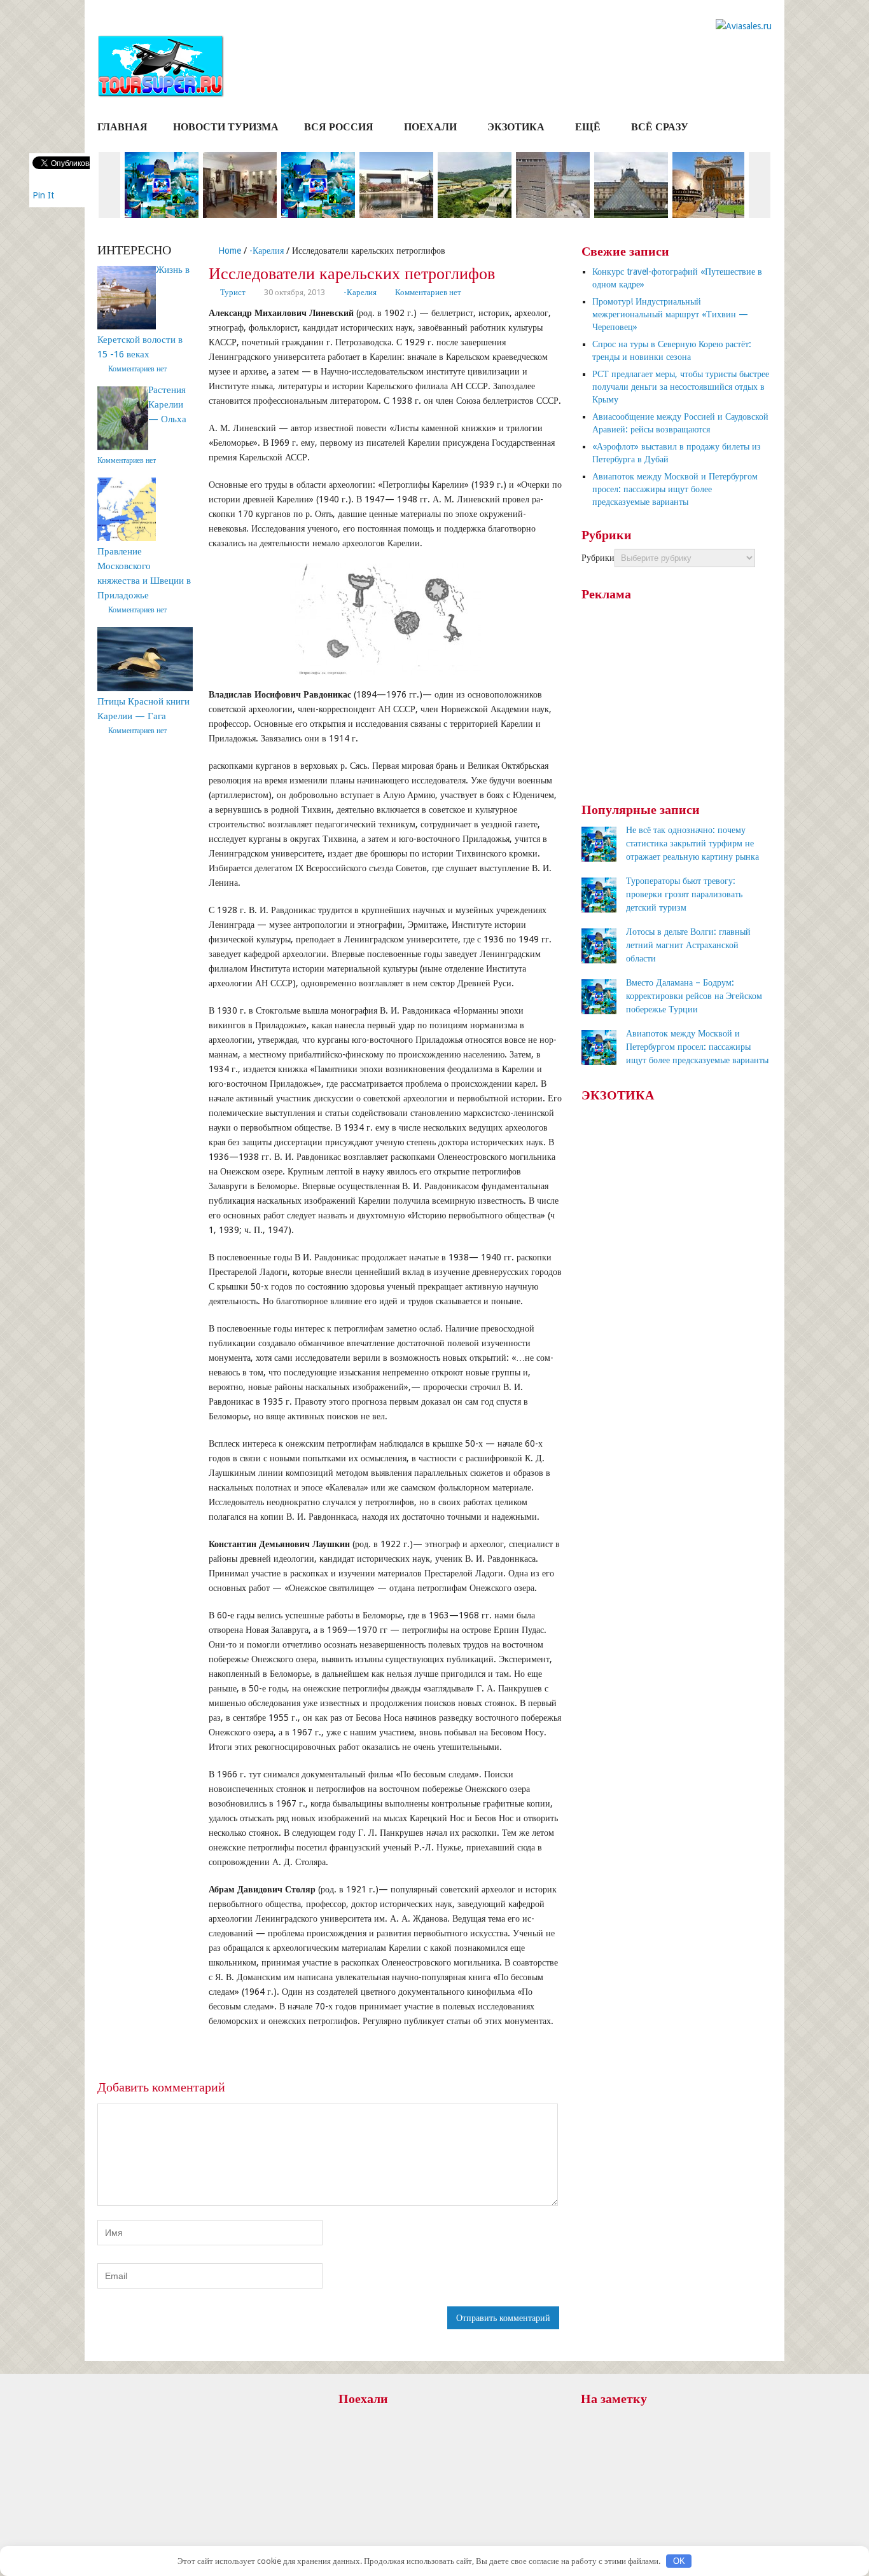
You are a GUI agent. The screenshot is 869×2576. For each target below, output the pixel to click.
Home (228, 251)
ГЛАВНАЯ (122, 127)
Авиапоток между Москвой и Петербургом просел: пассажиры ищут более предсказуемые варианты (675, 489)
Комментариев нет (428, 292)
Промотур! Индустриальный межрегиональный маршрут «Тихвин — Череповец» (670, 314)
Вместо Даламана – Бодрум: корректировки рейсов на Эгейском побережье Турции (694, 996)
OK (679, 2561)
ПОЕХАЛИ (430, 127)
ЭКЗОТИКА (516, 127)
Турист (233, 292)
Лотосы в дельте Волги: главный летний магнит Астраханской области (688, 945)
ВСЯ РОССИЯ (339, 127)
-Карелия (267, 251)
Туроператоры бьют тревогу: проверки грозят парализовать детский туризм (684, 894)
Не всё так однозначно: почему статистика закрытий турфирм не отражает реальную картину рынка (692, 843)
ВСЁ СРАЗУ (660, 127)
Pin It (43, 195)
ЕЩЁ (588, 127)
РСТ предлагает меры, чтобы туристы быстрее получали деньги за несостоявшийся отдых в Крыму (681, 387)
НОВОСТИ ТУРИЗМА (226, 127)
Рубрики (598, 558)
